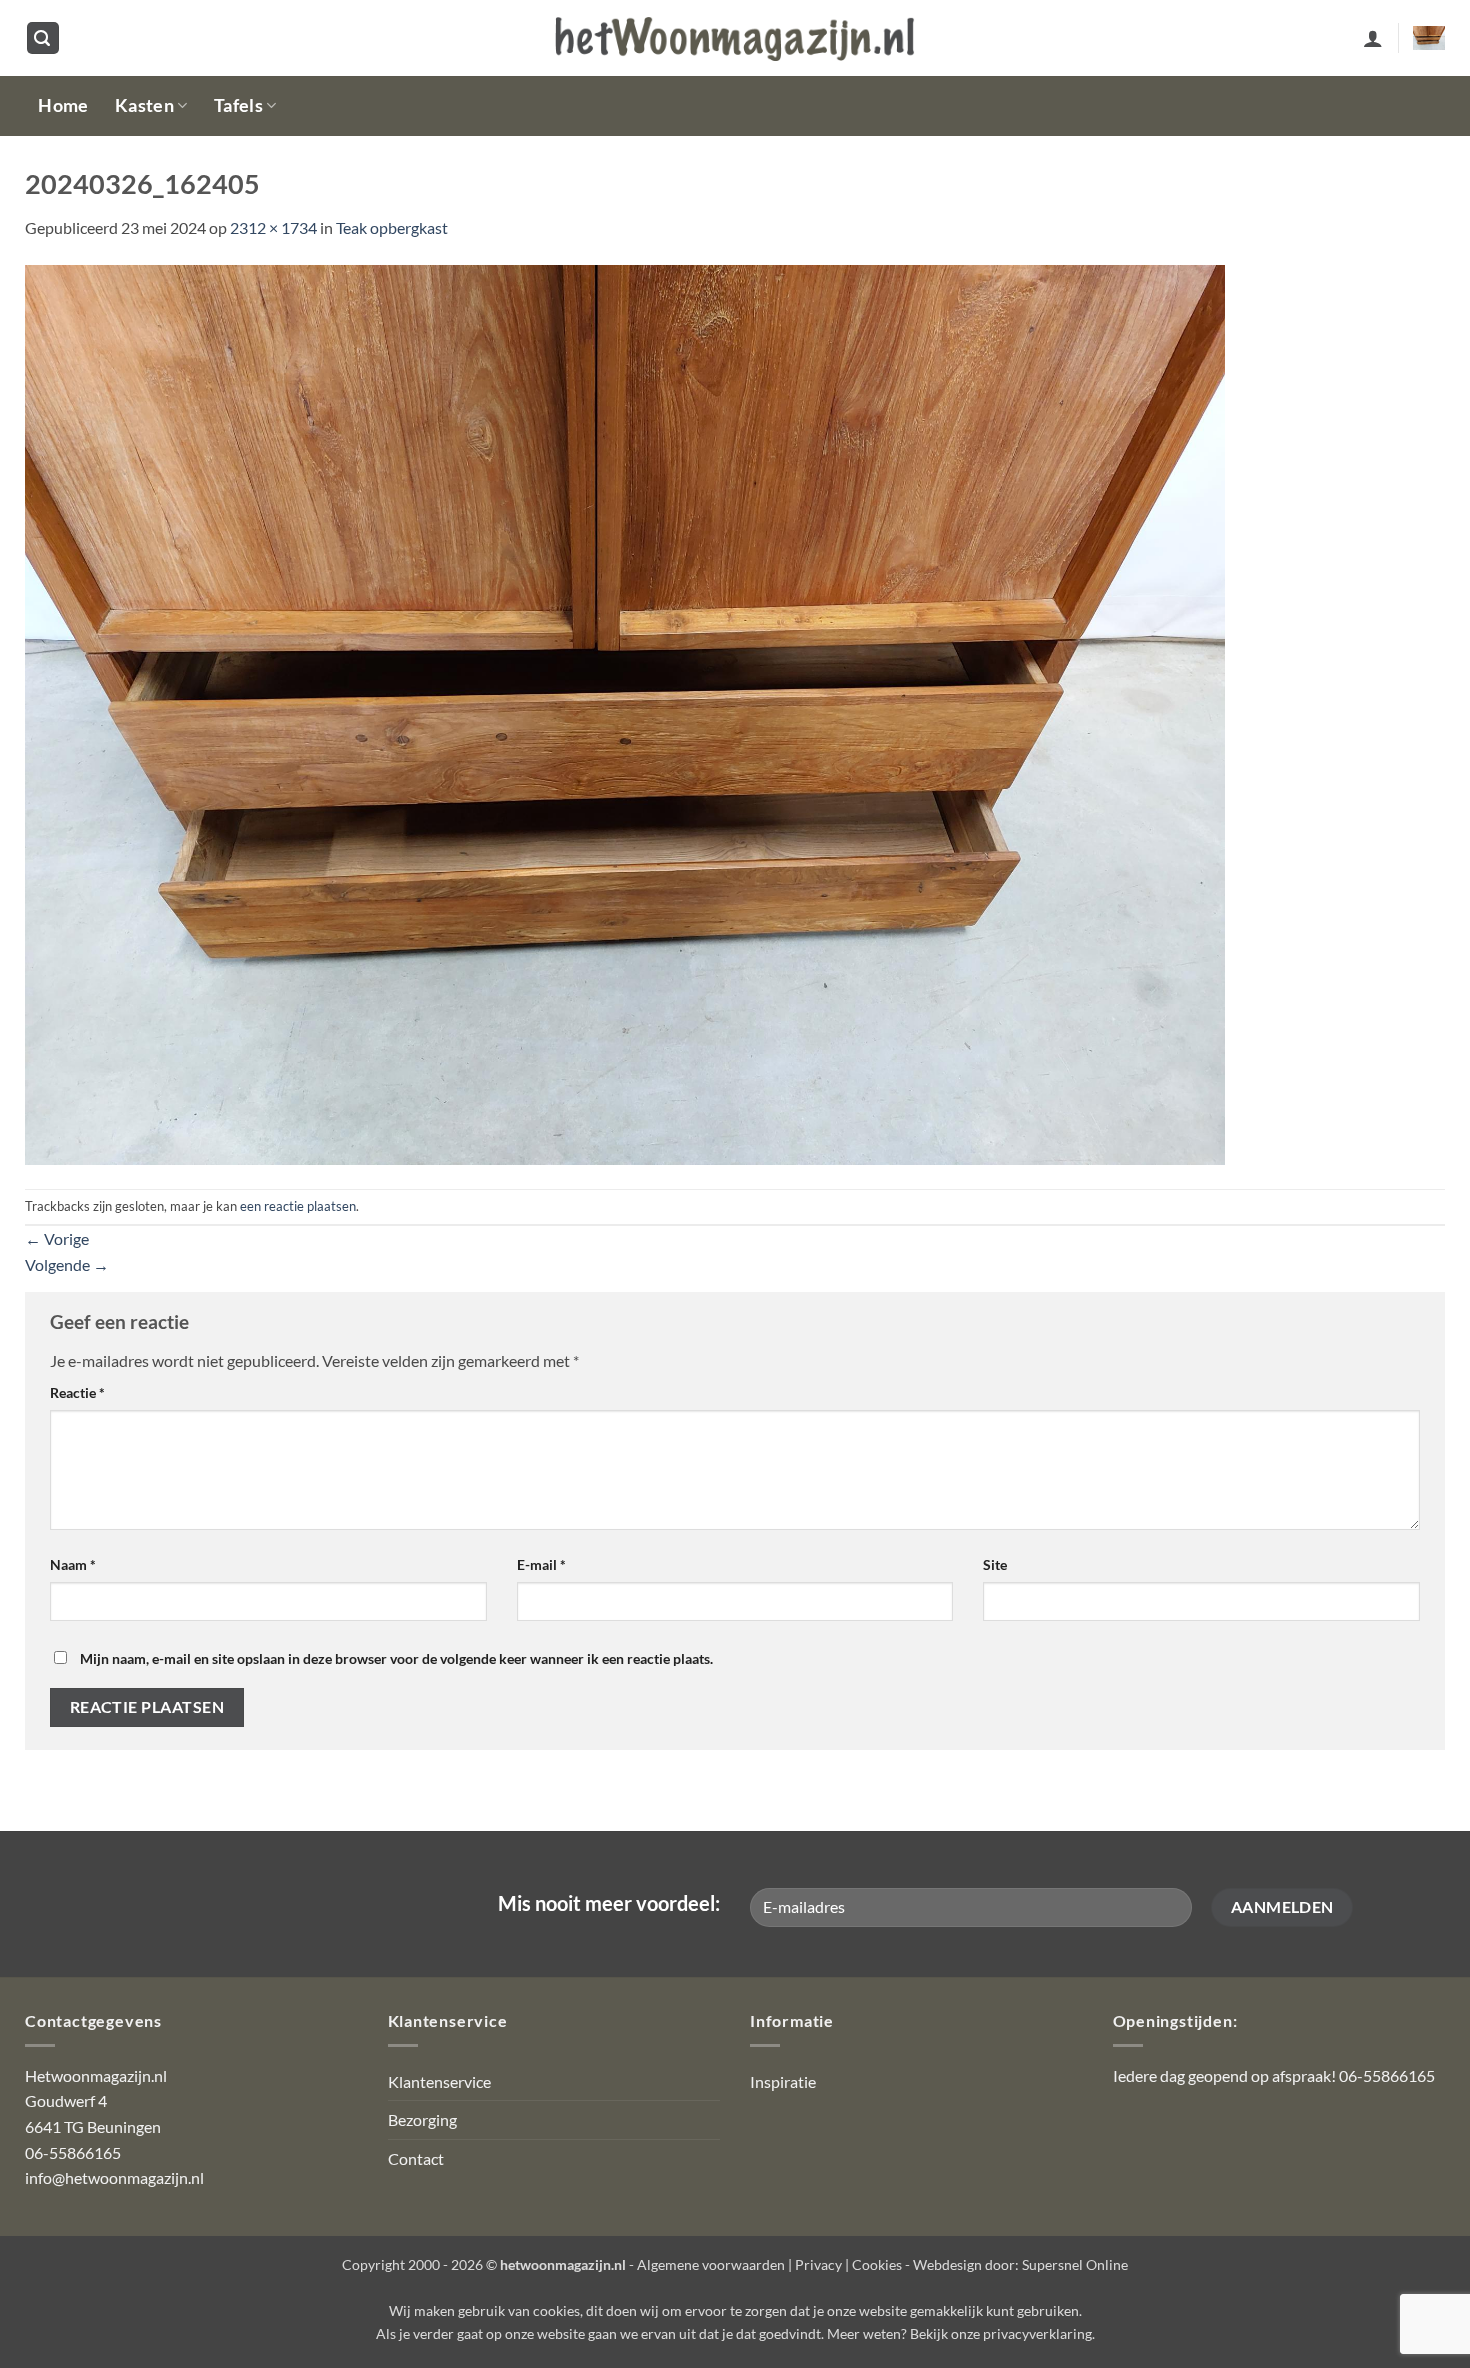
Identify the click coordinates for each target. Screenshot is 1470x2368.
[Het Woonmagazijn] (735, 38)
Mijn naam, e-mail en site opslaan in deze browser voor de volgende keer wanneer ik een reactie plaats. (396, 1658)
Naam (73, 1564)
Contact (416, 2158)
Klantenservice (439, 2081)
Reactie (77, 1392)
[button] (43, 38)
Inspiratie (783, 2081)
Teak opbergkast (392, 227)
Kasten (144, 105)
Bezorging (422, 2119)
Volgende (67, 1264)
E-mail (541, 1564)
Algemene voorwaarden (711, 2264)
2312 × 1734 (273, 227)
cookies (556, 2310)
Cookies (877, 2264)
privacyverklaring (1037, 2333)
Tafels (238, 105)
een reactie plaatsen (298, 1206)
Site (995, 1564)
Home (63, 105)
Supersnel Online (1075, 2264)
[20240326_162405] (625, 712)
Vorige (57, 1238)
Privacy (818, 2264)
